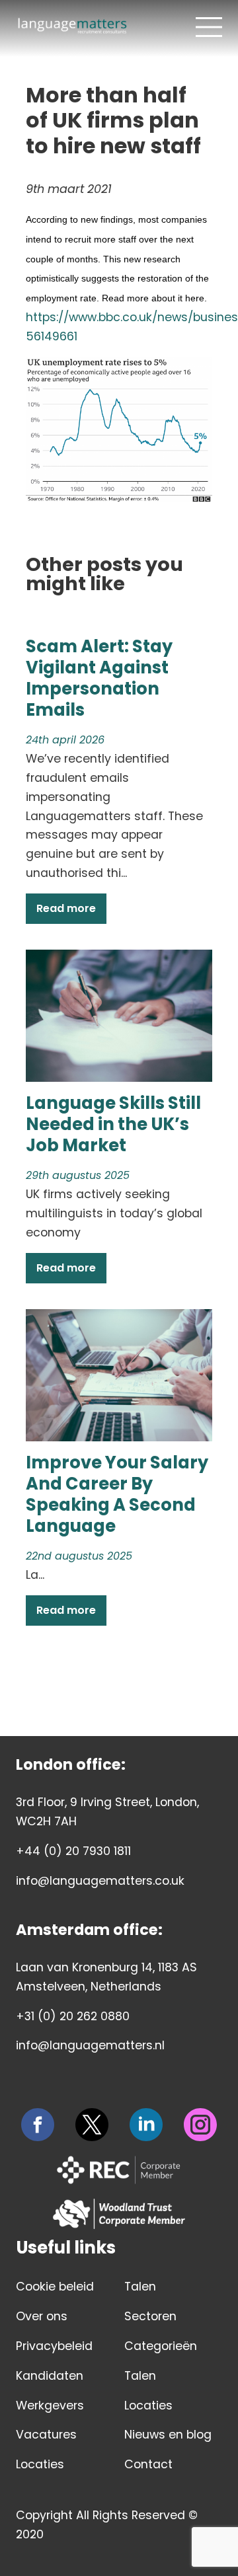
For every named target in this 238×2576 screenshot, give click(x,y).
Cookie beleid (55, 2287)
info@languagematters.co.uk (100, 1881)
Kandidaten (50, 2376)
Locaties (40, 2464)
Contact (148, 2464)
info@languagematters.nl (90, 2045)
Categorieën (161, 2346)
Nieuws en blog (168, 2435)
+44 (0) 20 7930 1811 (73, 1851)
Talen (140, 2287)
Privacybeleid (54, 2346)
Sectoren (150, 2316)
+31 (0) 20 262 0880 (73, 2016)
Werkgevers (50, 2406)
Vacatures (46, 2435)
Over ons (42, 2316)
